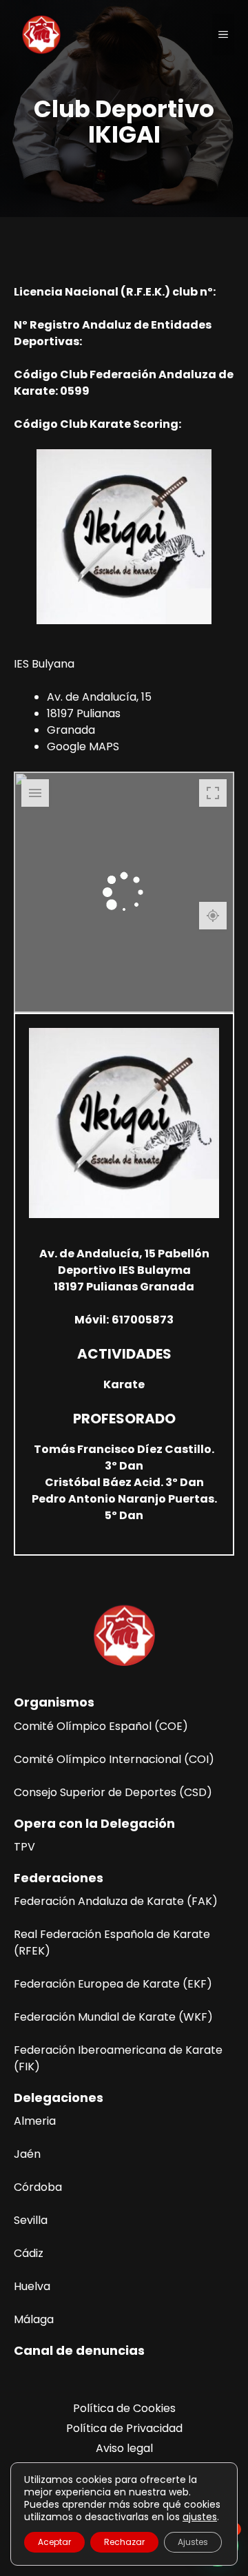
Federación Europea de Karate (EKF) (113, 1984)
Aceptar (54, 2542)
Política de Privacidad (124, 2428)
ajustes (200, 2517)
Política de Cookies (124, 2408)
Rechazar (124, 2542)
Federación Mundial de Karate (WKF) (113, 2017)
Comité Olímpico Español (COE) (101, 1726)
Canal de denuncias (79, 2350)
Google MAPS (83, 746)
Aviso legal (124, 2448)
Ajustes (193, 2542)
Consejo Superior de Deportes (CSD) (113, 1792)
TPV (24, 1847)
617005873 (143, 1320)
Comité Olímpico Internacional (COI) (114, 1759)
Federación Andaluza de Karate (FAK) (116, 1901)
